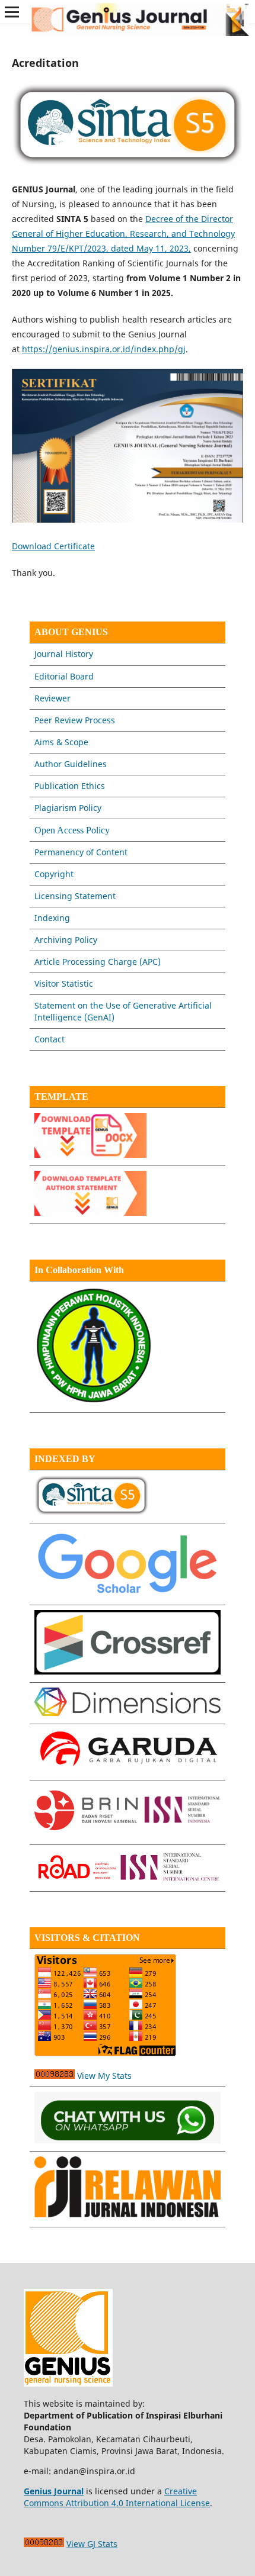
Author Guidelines (71, 764)
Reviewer (52, 698)
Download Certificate (53, 546)
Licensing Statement (75, 896)
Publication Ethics (70, 786)
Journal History (64, 654)
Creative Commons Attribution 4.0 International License (117, 2497)
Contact (50, 1039)
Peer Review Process (75, 720)
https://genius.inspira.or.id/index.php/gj (104, 349)
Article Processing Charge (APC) (98, 962)
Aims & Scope (61, 742)
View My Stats (104, 2076)
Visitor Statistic (64, 983)
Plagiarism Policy (68, 808)
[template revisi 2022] (90, 1155)
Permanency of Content (81, 852)
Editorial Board (64, 676)
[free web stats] (55, 2076)
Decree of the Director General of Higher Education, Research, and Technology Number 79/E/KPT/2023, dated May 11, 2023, (123, 234)
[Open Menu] (12, 12)
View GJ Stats (92, 2544)
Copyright (54, 874)
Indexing (52, 918)
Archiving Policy (66, 940)
